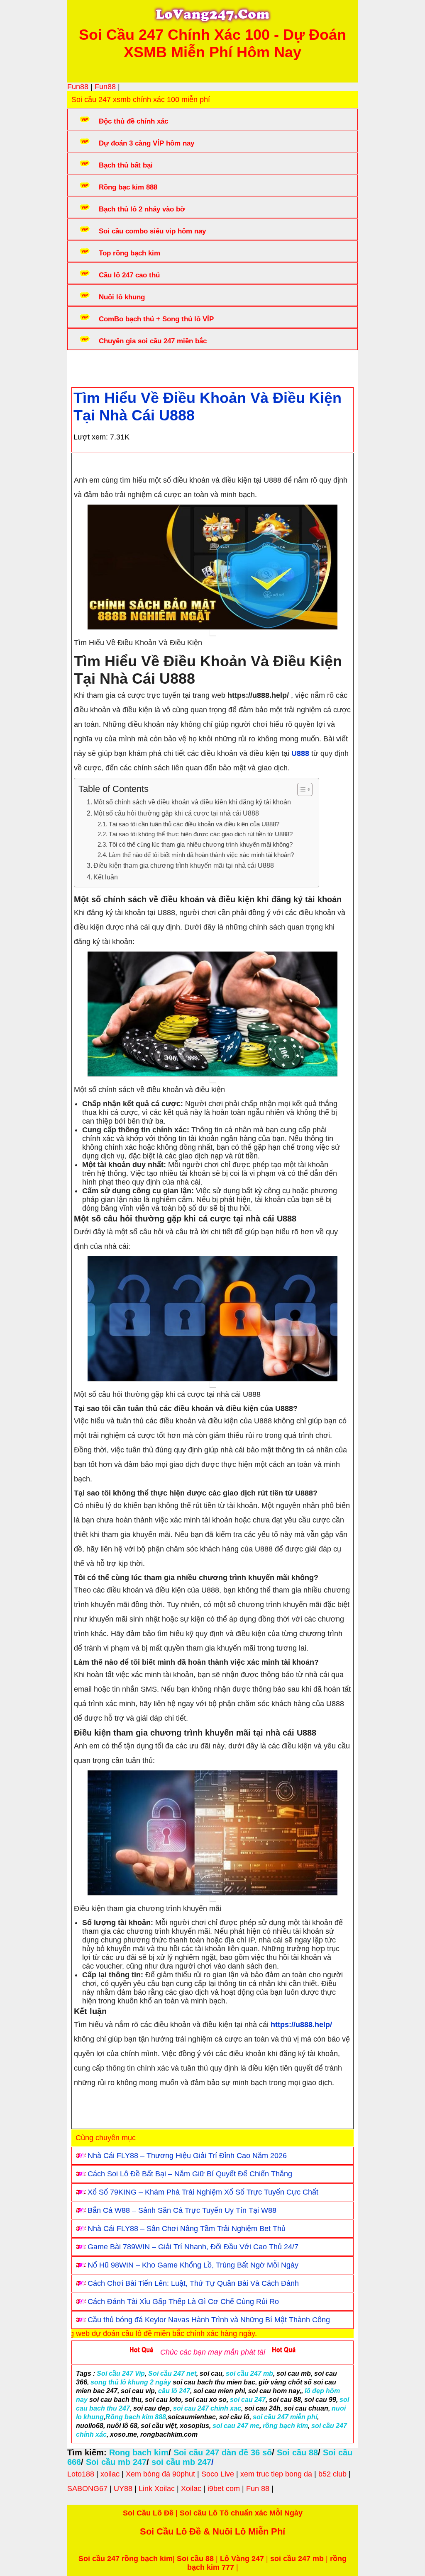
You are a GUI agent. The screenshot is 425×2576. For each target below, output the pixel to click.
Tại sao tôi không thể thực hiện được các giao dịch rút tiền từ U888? (201, 834)
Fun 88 (258, 2489)
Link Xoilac (157, 2489)
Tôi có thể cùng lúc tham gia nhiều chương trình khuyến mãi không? (201, 845)
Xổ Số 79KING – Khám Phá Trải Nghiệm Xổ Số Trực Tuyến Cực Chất (203, 2192)
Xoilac (191, 2489)
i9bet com (224, 2489)
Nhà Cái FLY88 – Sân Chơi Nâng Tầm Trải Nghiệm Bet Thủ (187, 2229)
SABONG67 (87, 2489)
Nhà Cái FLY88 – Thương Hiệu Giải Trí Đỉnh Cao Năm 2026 (187, 2156)
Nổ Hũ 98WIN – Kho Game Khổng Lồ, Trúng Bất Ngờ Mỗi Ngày (193, 2265)
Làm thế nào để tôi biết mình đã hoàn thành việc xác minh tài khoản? (201, 855)
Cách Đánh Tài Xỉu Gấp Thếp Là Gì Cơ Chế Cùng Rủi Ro (183, 2302)
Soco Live (218, 2474)
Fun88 (78, 87)
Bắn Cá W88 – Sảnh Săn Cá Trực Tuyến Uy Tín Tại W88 (182, 2210)
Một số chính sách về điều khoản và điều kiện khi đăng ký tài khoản (192, 802)
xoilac (110, 2474)
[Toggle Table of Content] (301, 789)
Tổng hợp (139, 366)
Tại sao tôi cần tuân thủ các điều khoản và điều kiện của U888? (194, 824)
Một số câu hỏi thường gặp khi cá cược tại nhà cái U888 (176, 813)
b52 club (332, 2474)
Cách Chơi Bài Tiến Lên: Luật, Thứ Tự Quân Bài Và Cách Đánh (193, 2283)
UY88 (123, 2489)
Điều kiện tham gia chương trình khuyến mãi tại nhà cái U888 (184, 865)
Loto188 (81, 2474)
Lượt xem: (91, 437)
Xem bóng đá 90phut (160, 2474)
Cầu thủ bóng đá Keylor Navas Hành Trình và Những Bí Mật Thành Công (209, 2320)
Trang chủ (97, 366)
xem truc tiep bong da (276, 2474)
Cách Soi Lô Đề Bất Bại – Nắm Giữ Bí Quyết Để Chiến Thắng (190, 2174)
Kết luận (106, 877)
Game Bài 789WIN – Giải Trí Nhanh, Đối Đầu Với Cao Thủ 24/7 (193, 2247)
